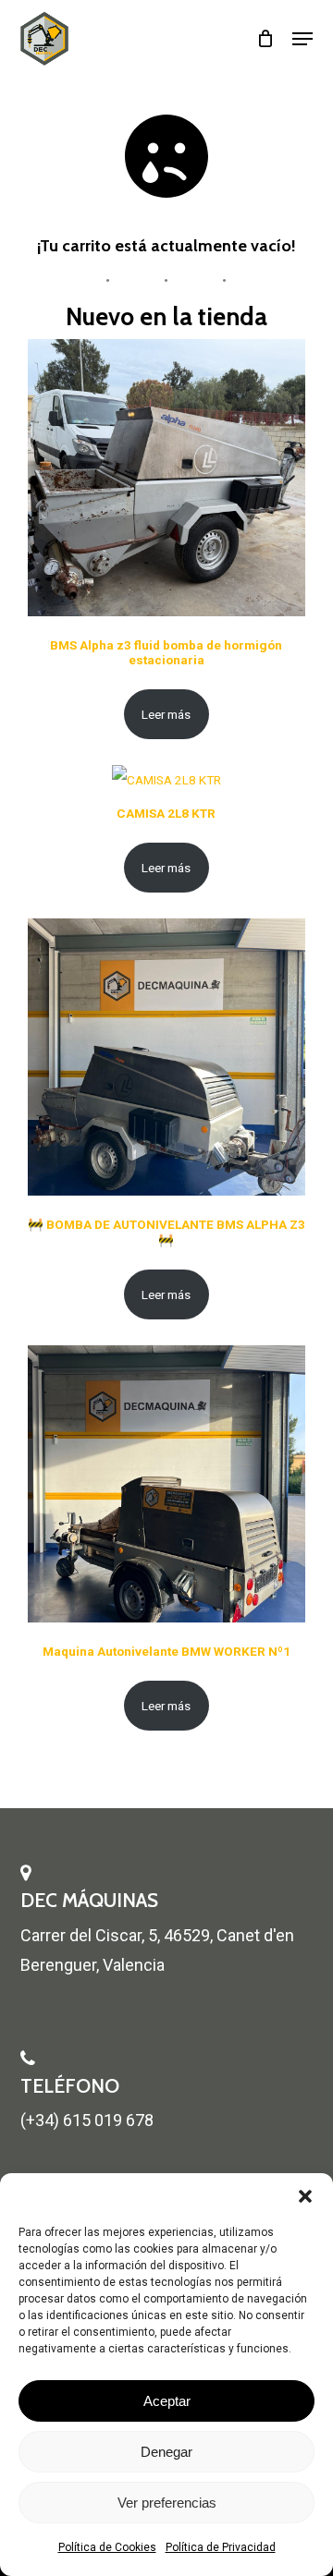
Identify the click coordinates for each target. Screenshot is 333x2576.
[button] (305, 2196)
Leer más (166, 714)
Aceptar (167, 2401)
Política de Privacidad (221, 2547)
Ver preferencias (167, 2503)
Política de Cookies (107, 2547)
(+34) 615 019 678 (87, 2120)
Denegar (166, 2452)
